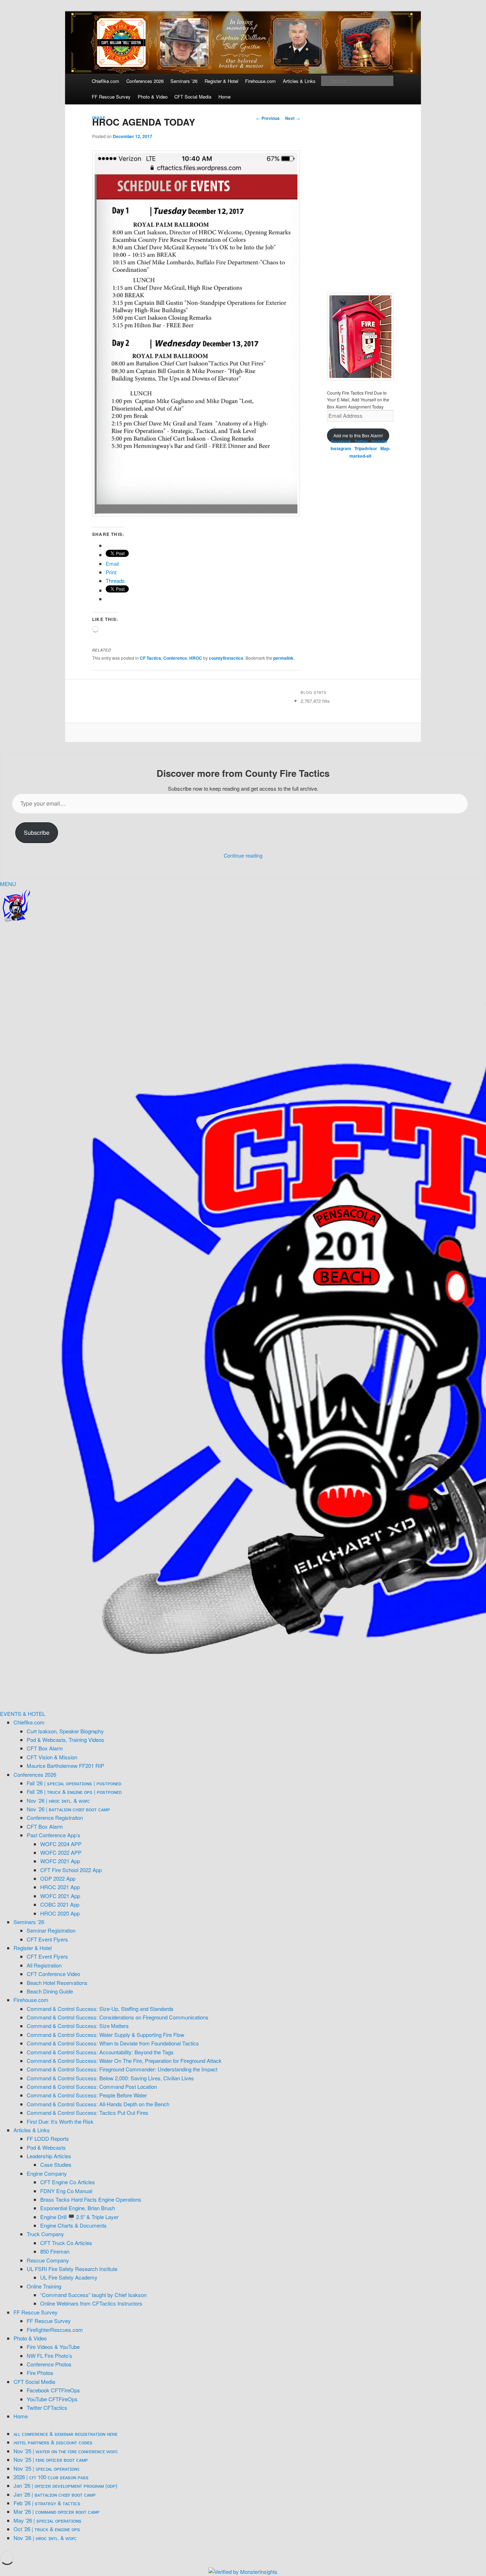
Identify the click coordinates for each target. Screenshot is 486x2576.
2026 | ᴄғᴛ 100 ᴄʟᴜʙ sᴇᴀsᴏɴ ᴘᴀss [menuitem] (51, 2477)
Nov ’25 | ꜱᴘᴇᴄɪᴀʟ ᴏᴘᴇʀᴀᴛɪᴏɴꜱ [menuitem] (46, 2468)
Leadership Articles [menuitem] (49, 2156)
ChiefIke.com (105, 81)
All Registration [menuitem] (44, 1965)
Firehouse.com (260, 81)
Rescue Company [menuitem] (48, 2260)
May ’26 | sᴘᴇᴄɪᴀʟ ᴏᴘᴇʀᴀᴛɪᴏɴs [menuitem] (47, 2520)
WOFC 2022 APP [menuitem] (61, 1852)
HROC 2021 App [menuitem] (60, 1887)
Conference (175, 658)
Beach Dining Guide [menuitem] (50, 1991)
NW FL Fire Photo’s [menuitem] (49, 2356)
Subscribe (37, 833)
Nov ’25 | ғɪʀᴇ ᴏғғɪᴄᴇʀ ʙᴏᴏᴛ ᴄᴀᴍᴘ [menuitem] (51, 2459)
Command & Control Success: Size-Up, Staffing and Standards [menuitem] (100, 2009)
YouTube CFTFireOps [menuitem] (52, 2399)
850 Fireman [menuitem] (55, 2251)
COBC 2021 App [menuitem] (60, 1904)
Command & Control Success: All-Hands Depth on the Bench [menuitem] (98, 2104)
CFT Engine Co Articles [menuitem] (68, 2182)
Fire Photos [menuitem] (40, 2373)
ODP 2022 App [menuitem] (58, 1878)
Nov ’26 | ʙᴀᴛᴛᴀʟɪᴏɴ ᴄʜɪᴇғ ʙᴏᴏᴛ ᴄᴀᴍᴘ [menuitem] (68, 1809)
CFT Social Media (193, 97)
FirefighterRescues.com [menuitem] (55, 2330)
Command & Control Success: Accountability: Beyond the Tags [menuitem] (100, 2052)
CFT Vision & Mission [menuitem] (52, 1757)
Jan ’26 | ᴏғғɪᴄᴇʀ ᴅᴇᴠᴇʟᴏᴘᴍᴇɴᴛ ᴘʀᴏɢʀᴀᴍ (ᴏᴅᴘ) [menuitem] (65, 2485)
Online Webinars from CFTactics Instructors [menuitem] (91, 2303)
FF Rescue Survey (111, 97)
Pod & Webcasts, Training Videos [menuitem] (65, 1740)
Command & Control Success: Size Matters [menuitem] (78, 2026)
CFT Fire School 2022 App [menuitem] (71, 1870)
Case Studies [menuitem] (56, 2164)
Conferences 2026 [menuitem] (35, 1774)
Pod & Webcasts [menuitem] (46, 2147)
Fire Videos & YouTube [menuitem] (53, 2347)
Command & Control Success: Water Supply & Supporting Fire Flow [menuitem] (105, 2035)
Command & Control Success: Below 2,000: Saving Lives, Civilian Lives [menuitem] (110, 2078)
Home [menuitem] (21, 2416)
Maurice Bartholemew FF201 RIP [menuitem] (65, 1766)
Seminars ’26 (184, 81)
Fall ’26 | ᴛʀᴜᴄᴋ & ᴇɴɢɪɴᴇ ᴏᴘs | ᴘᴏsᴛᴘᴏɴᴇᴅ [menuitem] (74, 1792)
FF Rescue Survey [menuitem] (36, 2312)
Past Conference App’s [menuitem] (54, 1835)
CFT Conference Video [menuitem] (53, 1974)
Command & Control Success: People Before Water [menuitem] (87, 2095)
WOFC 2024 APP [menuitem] (61, 1844)
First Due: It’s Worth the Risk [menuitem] (60, 2121)
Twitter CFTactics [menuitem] (47, 2408)
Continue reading (243, 855)
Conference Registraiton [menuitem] (55, 1818)
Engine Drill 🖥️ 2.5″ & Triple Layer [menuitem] (79, 2217)
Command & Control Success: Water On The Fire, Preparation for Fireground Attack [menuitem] (124, 2061)
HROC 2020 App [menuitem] (60, 1913)
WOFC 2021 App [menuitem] (60, 1861)
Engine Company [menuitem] (47, 2173)
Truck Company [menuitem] (45, 2234)
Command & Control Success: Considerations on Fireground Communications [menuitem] (118, 2017)
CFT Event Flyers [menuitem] (47, 1939)
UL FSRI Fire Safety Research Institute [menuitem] (72, 2269)
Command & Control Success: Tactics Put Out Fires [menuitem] (88, 2113)
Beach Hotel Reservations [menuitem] (57, 1983)
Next (292, 118)
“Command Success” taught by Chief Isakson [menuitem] (93, 2295)
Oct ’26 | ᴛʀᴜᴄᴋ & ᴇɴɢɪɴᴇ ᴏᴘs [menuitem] (47, 2529)
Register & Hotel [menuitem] (33, 1948)
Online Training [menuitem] (44, 2286)
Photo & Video (153, 97)
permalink (283, 658)
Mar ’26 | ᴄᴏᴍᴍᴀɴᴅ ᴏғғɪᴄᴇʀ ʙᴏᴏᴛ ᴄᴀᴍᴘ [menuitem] (57, 2511)
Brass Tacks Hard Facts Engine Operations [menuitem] (91, 2199)
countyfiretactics (226, 658)
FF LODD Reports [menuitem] (48, 2138)
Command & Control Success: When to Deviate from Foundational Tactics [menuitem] (113, 2043)
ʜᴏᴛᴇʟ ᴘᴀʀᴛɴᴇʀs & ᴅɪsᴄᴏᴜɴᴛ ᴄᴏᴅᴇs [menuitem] (53, 2442)
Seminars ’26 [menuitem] (29, 1922)
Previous (268, 118)
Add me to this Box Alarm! (358, 435)
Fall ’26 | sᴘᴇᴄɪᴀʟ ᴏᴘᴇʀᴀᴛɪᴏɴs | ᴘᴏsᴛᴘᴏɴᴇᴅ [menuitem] (74, 1783)
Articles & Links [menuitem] (32, 2130)
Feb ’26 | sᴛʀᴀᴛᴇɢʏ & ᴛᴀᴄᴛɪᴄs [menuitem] (47, 2503)
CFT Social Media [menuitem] (34, 2382)
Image (99, 118)
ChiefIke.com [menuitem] (29, 1722)
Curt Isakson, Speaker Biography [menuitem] (65, 1731)
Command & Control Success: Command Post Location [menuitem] (92, 2087)
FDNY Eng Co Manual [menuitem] (66, 2191)
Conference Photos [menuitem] (49, 2364)
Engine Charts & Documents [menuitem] (73, 2225)
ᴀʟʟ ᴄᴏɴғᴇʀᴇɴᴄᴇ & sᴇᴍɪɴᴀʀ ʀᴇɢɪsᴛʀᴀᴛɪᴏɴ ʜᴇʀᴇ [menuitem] (65, 2433)
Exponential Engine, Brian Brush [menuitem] (78, 2208)
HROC (196, 658)
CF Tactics (150, 658)
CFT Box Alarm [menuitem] (45, 1748)
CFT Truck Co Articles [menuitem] (66, 2243)
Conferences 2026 (145, 81)
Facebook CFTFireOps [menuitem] (53, 2390)
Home (224, 97)
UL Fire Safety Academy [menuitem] (69, 2277)
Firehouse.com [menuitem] (31, 2000)
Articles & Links (299, 81)
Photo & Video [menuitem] (30, 2338)
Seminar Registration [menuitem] (51, 1930)
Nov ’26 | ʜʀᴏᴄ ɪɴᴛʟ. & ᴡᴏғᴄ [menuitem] (58, 1800)
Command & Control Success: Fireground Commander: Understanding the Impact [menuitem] (122, 2069)
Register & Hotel (221, 81)
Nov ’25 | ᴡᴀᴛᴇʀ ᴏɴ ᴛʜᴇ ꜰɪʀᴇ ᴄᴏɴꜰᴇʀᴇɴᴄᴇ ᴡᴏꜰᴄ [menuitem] (66, 2451)
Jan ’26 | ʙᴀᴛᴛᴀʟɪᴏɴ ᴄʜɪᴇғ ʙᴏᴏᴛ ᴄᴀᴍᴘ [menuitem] (55, 2494)
